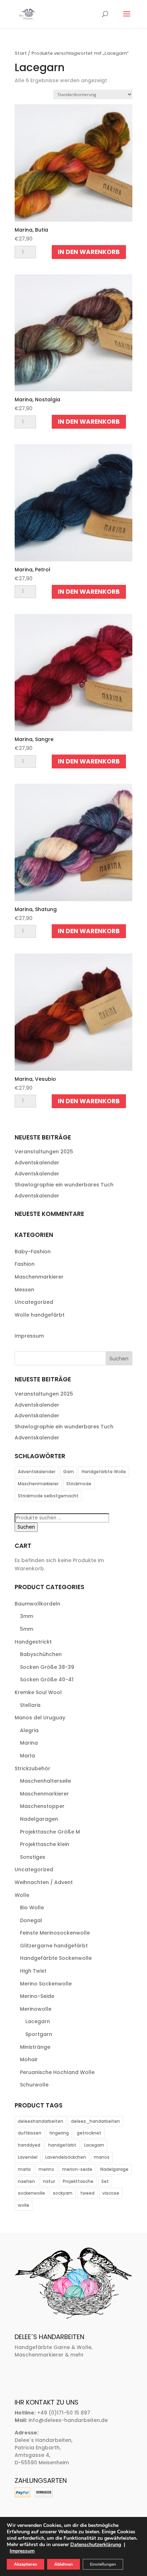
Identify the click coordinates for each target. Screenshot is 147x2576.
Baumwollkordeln (37, 1604)
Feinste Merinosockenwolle (55, 1933)
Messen (24, 1290)
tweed (87, 2193)
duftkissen (30, 2133)
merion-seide (77, 2169)
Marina (29, 1743)
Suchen (26, 1527)
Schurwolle (34, 2085)
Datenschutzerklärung (96, 2545)
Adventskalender (37, 1163)
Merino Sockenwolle (46, 1984)
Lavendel (28, 2157)
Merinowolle (36, 2009)
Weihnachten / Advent (44, 1882)
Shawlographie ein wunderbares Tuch (64, 1185)
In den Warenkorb (89, 252)
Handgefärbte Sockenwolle (56, 1958)
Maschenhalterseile (45, 1781)
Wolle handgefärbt (40, 1315)
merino (46, 2169)
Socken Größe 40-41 (47, 1680)
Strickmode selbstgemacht (48, 1496)
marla (24, 2169)
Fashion (25, 1264)
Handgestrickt (33, 1642)
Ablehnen (64, 2564)
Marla (27, 1756)
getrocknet (89, 2133)
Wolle (22, 1895)
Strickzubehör (32, 1768)
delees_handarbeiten (95, 2121)
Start (21, 53)
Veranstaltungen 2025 (44, 1152)
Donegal (31, 1920)
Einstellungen (103, 2564)
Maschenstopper (42, 1806)
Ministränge (35, 2047)
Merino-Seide (37, 1996)
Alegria (29, 1730)
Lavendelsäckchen (66, 2157)
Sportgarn (39, 2034)
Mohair (29, 2059)
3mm (27, 1616)
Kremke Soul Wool (38, 1692)
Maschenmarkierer (39, 1277)
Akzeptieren (26, 2564)
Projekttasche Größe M (50, 1832)
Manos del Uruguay (40, 1718)
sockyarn (63, 2193)
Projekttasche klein (45, 1844)
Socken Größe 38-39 (47, 1667)
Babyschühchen (41, 1654)
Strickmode (79, 1484)
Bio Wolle (32, 1908)
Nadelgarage (114, 2169)
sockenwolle (31, 2193)
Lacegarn (38, 2021)
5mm (27, 1629)
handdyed (29, 2145)
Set (105, 2181)
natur (49, 2181)
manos (102, 2157)
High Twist (33, 1971)
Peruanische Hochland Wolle (57, 2072)
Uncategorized (34, 1302)
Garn (69, 1472)
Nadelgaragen (39, 1819)
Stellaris (30, 1705)
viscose (111, 2193)
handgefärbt (62, 2145)
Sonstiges (33, 1857)
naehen (26, 2181)
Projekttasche (78, 2181)
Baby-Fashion (33, 1252)
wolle (24, 2205)
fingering (59, 2133)
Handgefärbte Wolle (104, 1472)
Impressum (29, 1336)
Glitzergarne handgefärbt (54, 1946)
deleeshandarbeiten (40, 2121)
